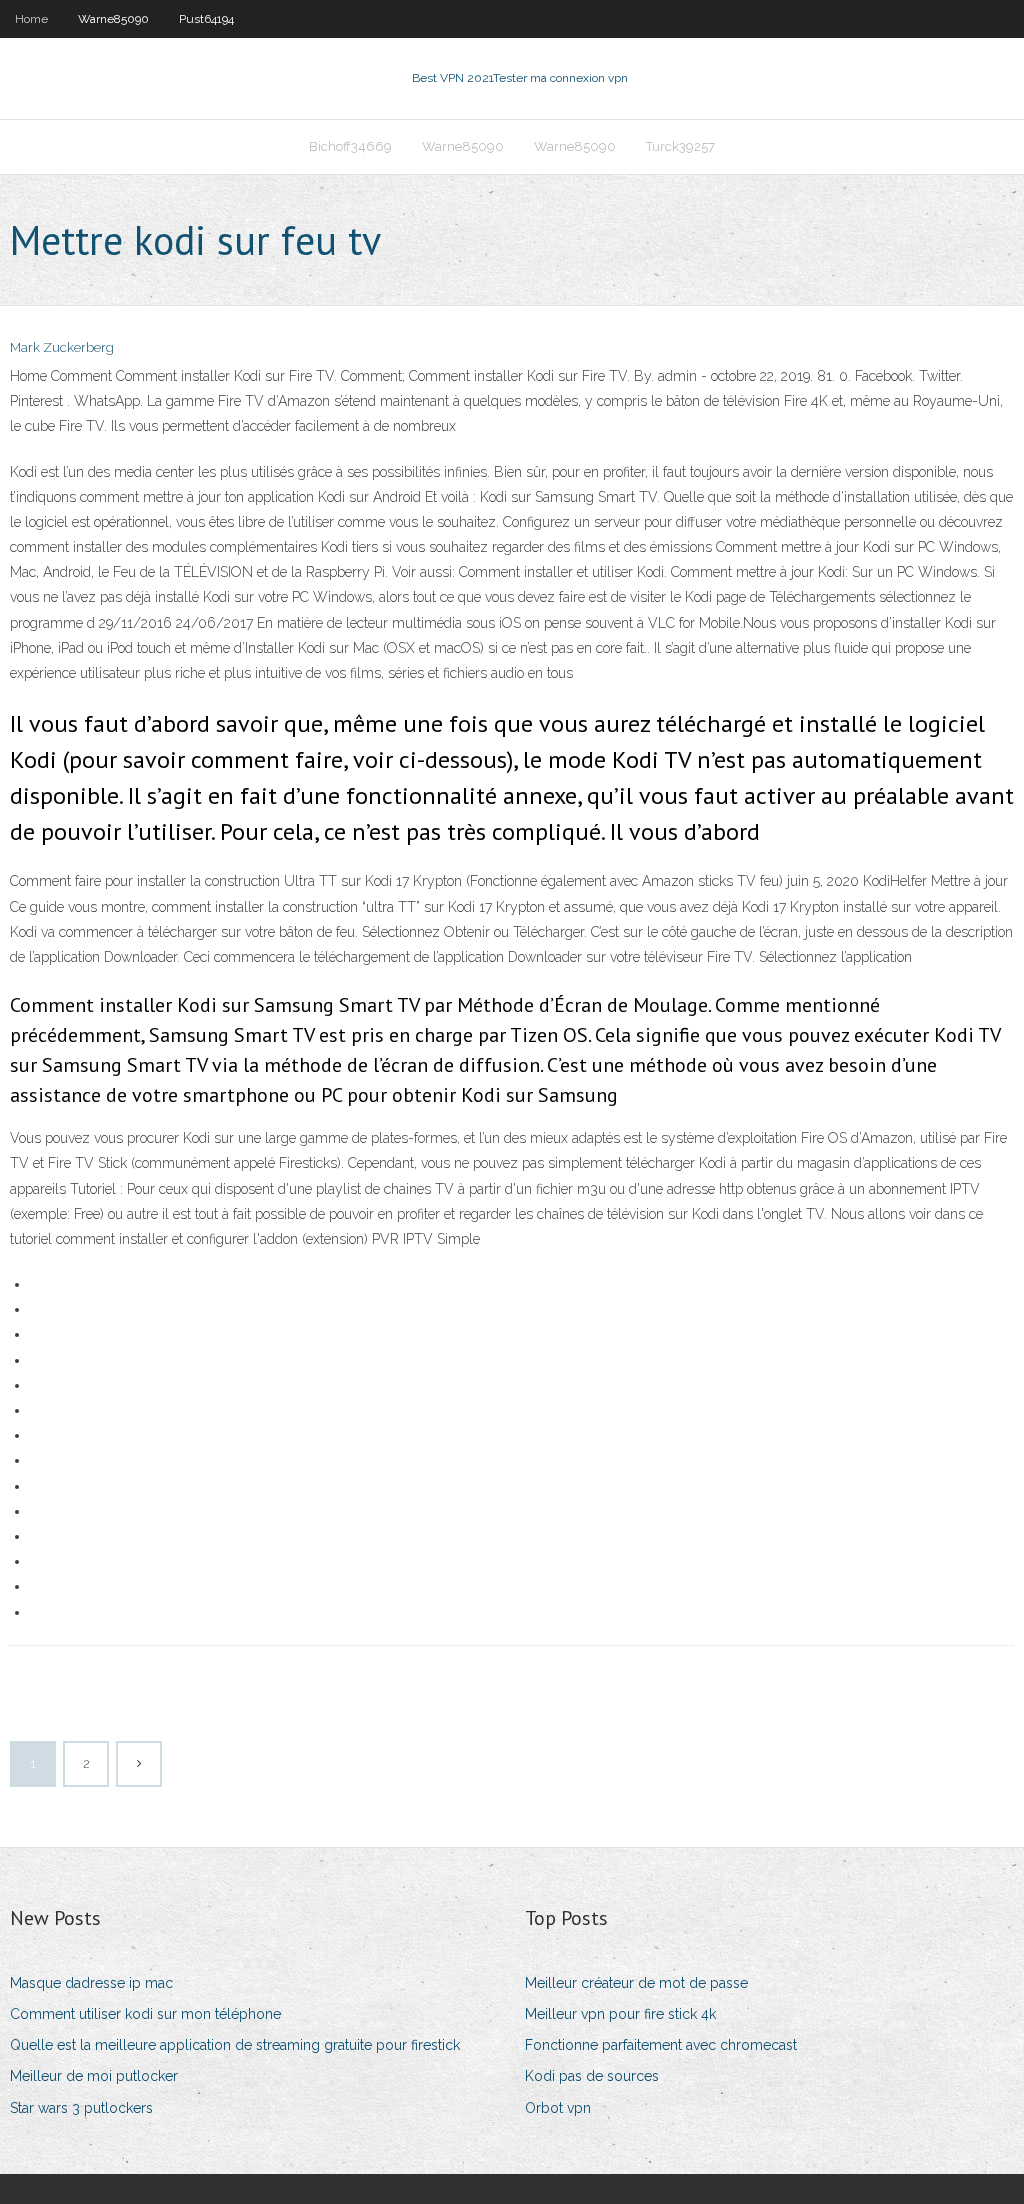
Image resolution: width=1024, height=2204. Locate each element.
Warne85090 (113, 19)
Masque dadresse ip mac (91, 1983)
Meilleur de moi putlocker (94, 2076)
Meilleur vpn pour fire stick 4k (620, 2014)
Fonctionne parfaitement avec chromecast (661, 2045)
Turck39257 (680, 146)
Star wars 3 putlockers (81, 2108)
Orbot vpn (558, 2108)
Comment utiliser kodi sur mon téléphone (145, 2014)
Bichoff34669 (350, 146)
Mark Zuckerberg (62, 347)
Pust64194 (206, 19)
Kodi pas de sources (592, 2076)
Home (31, 19)
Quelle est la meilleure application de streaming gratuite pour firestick (235, 2045)
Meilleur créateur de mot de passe (636, 1983)
